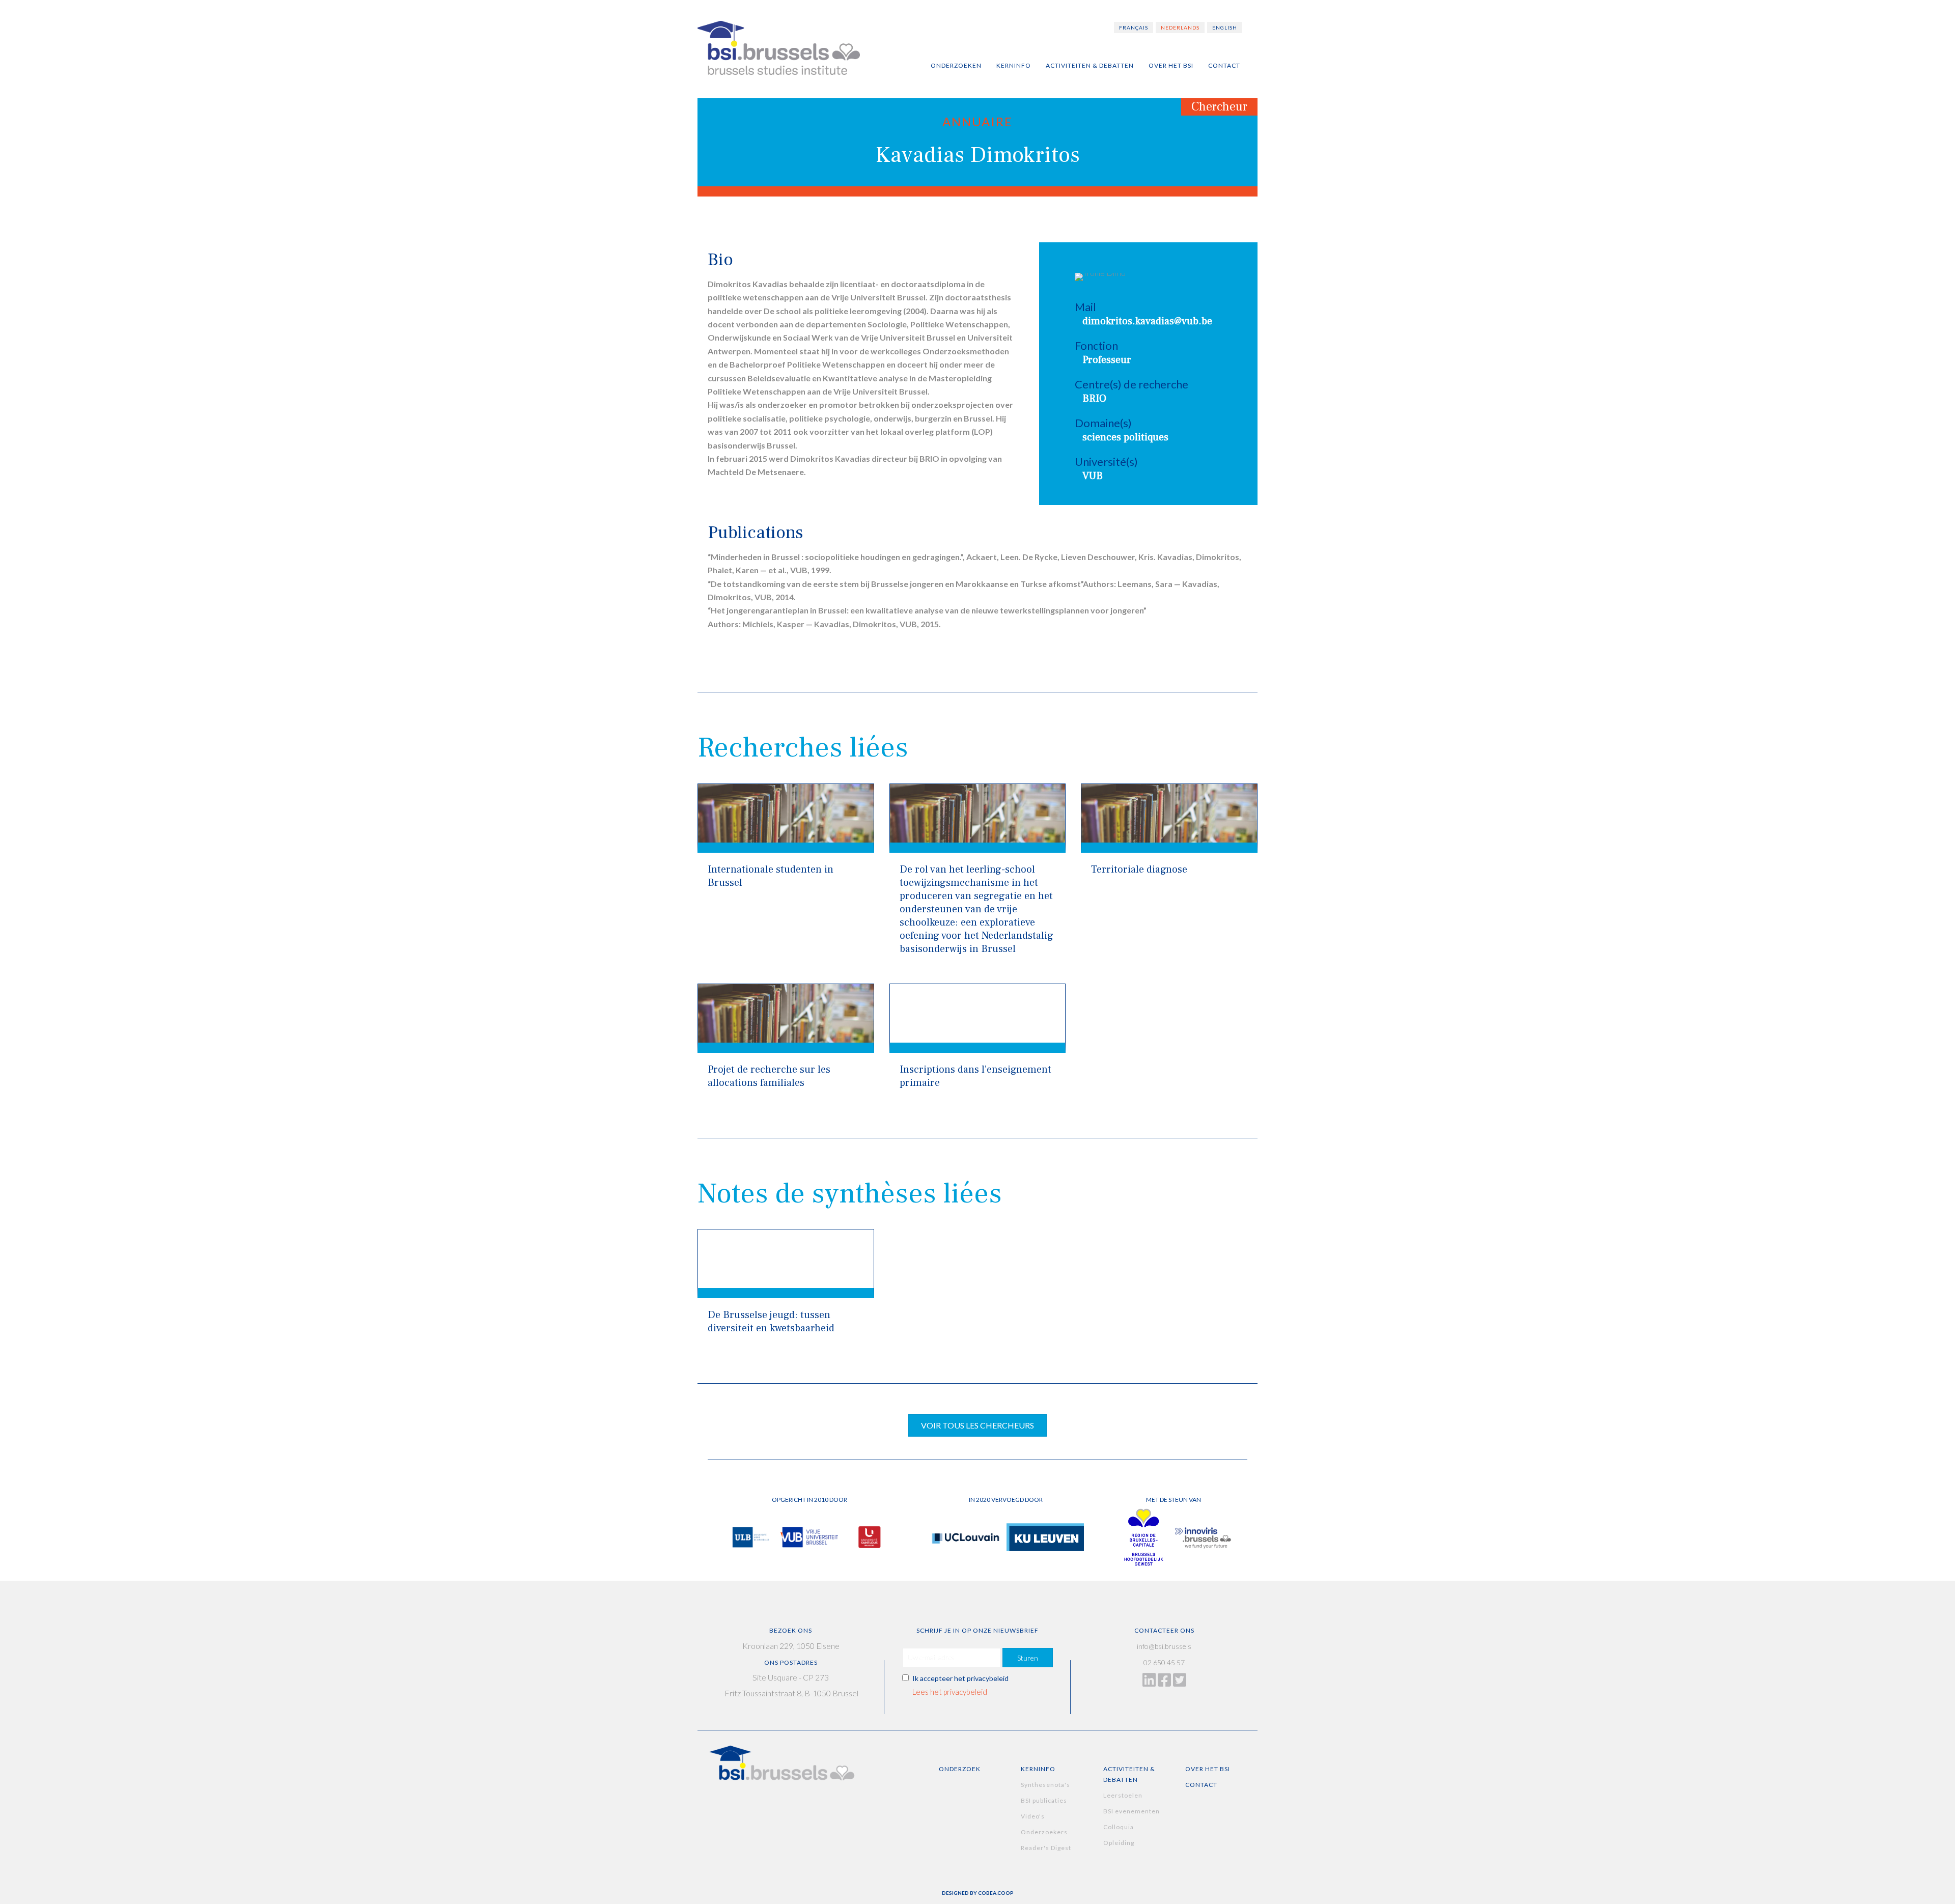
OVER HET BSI (1208, 1769)
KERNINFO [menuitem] (1014, 65)
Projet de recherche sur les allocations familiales (769, 1076)
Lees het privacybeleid (950, 1692)
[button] (1028, 1658)
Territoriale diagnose (1139, 870)
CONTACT (1201, 1785)
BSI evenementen (1132, 1811)
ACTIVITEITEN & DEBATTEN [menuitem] (1090, 65)
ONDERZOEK (960, 1769)
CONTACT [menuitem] (1224, 65)
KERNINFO (1038, 1769)
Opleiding (1119, 1843)
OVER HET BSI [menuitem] (1171, 65)
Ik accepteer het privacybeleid (960, 1678)
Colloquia (1119, 1827)
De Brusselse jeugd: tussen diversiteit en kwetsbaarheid (771, 1322)
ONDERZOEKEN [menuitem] (956, 65)
